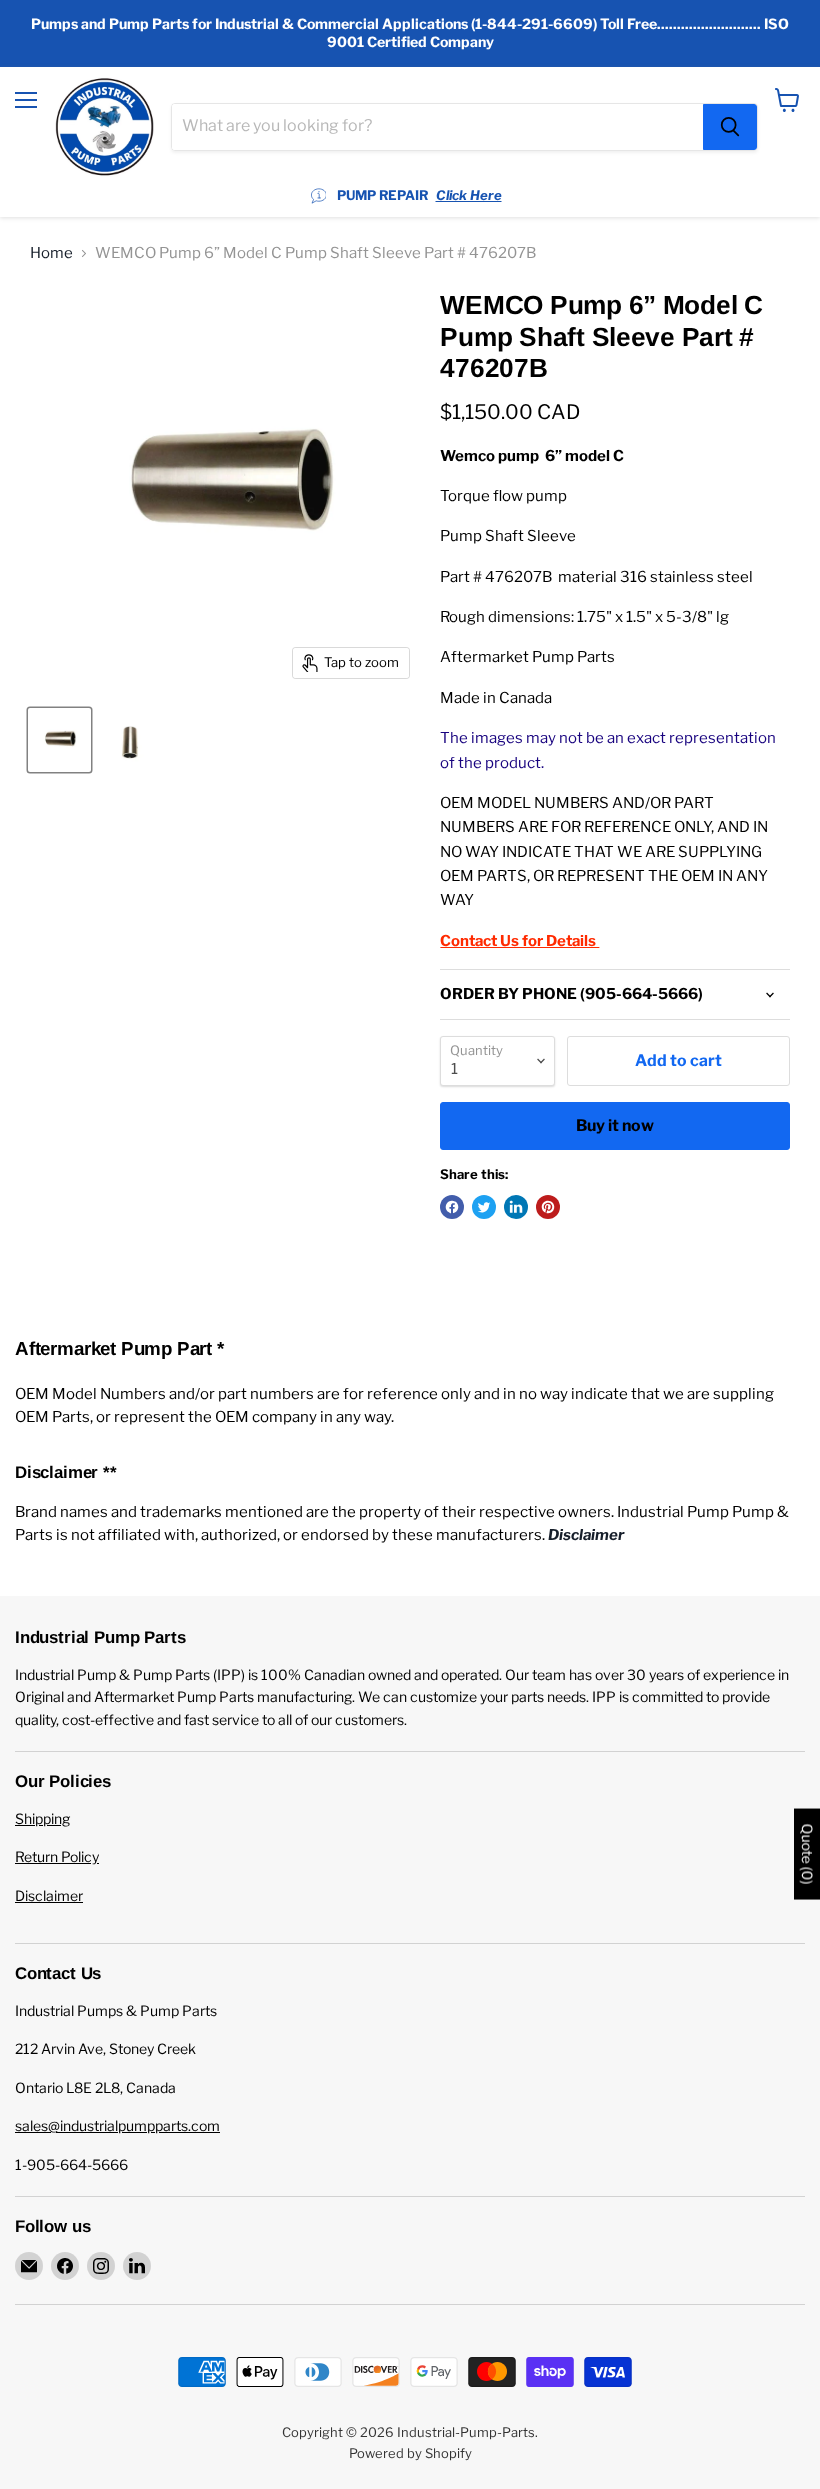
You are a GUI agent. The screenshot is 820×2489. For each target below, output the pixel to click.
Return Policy (57, 1856)
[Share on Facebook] (452, 1207)
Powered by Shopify (410, 2453)
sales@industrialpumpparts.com (117, 2125)
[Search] (730, 127)
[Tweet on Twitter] (484, 1207)
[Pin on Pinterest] (548, 1207)
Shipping (42, 1818)
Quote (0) (807, 1853)
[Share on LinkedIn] (516, 1207)
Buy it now (615, 1125)
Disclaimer (49, 1895)
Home (51, 253)
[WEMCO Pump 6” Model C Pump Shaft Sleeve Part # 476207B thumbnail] (59, 740)
